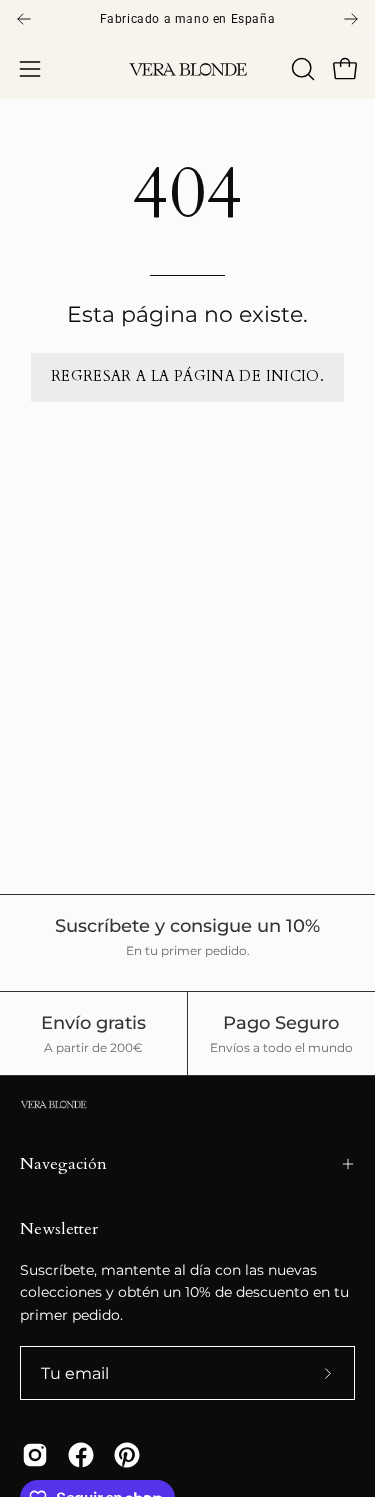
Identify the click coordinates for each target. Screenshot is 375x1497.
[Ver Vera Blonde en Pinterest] (127, 1455)
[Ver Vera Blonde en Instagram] (35, 1455)
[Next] (351, 19)
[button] (301, 69)
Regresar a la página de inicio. (187, 376)
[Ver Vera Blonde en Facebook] (81, 1455)
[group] (187, 19)
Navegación (63, 1164)
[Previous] (24, 19)
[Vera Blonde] (188, 69)
